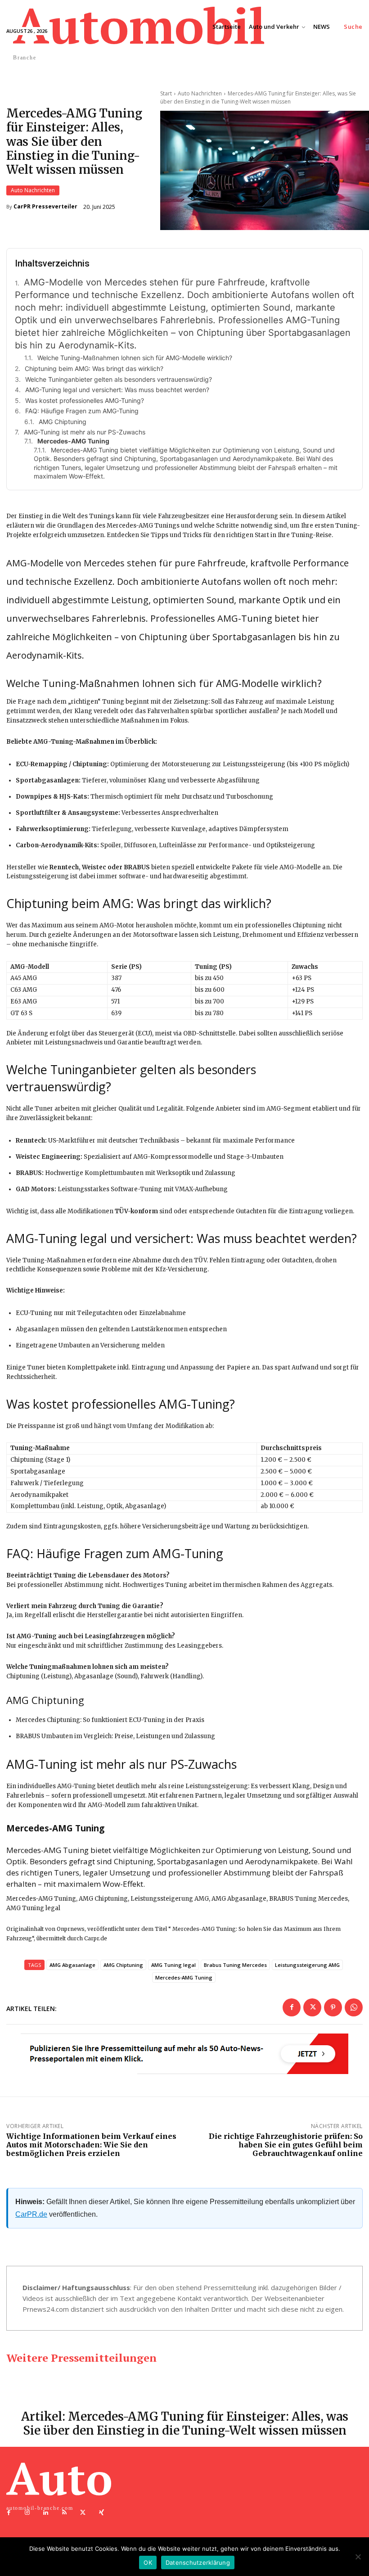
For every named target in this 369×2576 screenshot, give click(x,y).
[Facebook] (292, 2007)
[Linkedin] (46, 2513)
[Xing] (101, 2513)
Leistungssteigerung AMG (307, 1965)
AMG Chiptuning (63, 422)
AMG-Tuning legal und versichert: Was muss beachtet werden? (117, 390)
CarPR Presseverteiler (45, 207)
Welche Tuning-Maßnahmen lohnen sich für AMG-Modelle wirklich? (135, 358)
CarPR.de (31, 2214)
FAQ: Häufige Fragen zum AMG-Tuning (82, 411)
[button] (353, 27)
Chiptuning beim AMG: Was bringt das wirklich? (94, 368)
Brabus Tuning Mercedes (235, 1965)
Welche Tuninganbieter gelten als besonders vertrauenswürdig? (119, 379)
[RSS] (65, 2513)
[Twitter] (312, 2007)
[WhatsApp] (354, 2007)
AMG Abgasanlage (72, 1965)
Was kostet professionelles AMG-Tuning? (85, 400)
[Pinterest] (333, 2007)
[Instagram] (27, 2513)
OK (148, 2562)
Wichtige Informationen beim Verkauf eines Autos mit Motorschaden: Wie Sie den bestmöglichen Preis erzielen (91, 2145)
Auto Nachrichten (33, 190)
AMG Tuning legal (173, 1965)
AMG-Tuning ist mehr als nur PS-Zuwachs (85, 432)
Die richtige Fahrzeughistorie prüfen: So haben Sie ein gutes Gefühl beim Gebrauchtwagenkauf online (286, 2145)
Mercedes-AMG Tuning (184, 1977)
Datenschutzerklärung (198, 2562)
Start (166, 93)
